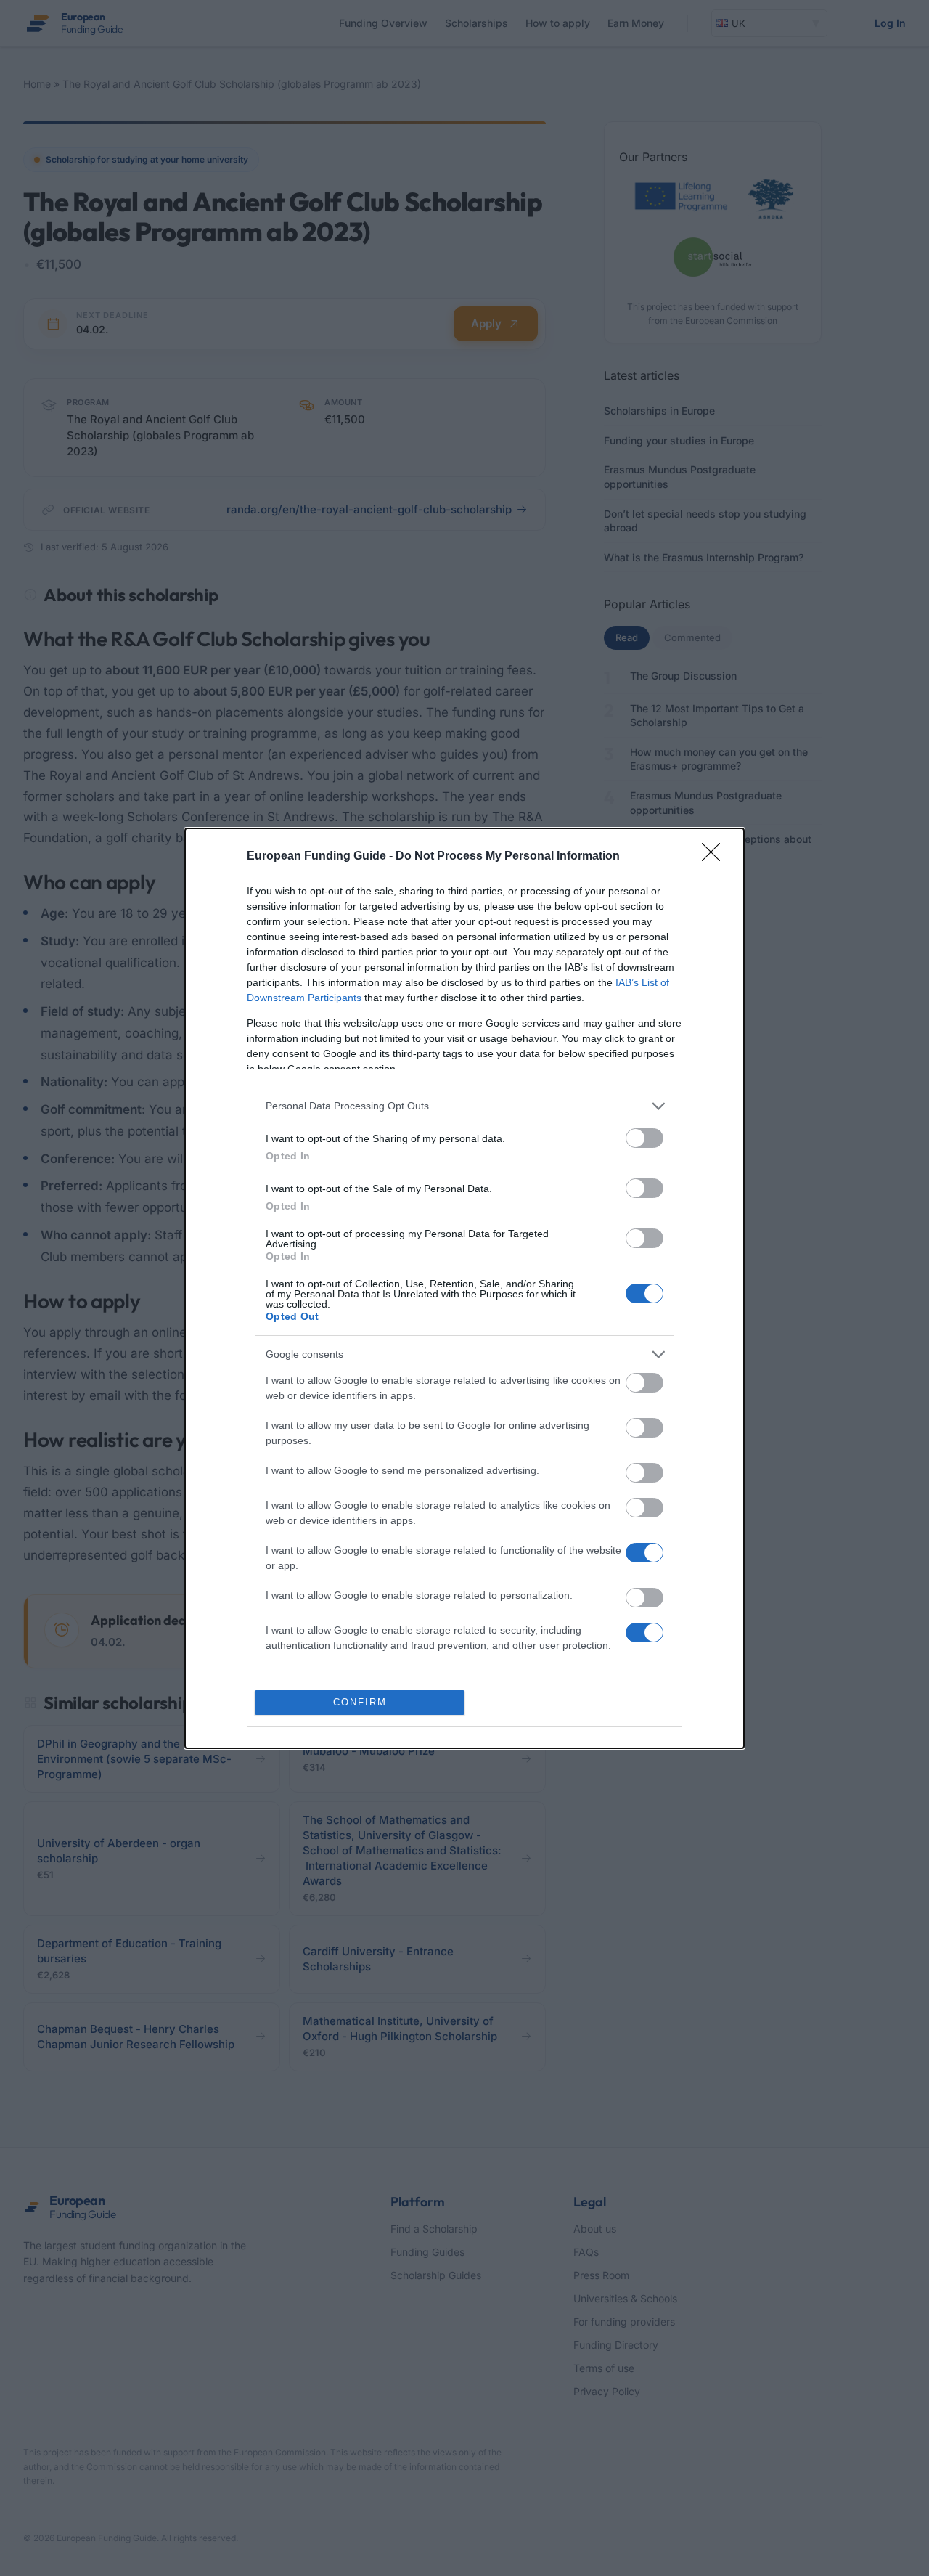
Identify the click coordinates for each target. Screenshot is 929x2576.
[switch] (644, 1138)
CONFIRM (360, 1702)
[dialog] (464, 1288)
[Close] (716, 857)
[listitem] (464, 1106)
